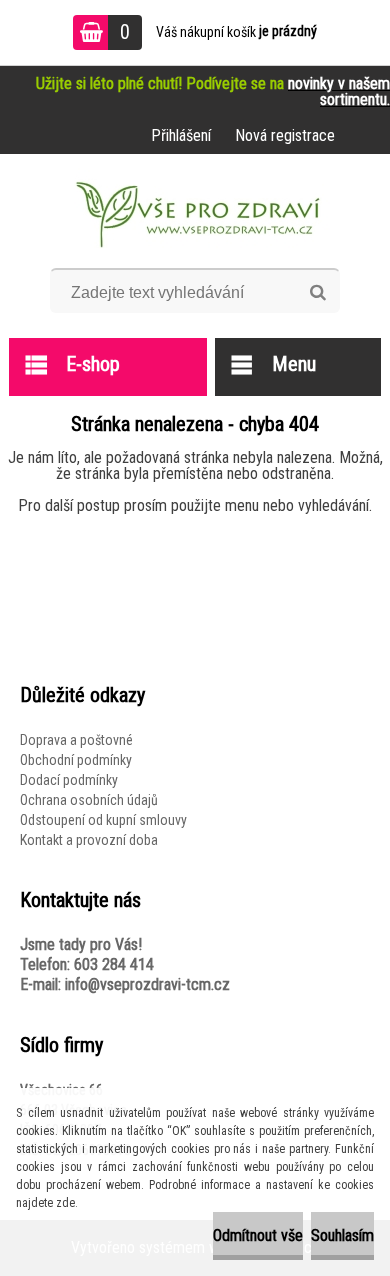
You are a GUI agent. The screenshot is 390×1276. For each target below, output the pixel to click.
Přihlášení (181, 135)
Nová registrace (285, 135)
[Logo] (195, 218)
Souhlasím (342, 1235)
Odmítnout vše (258, 1235)
